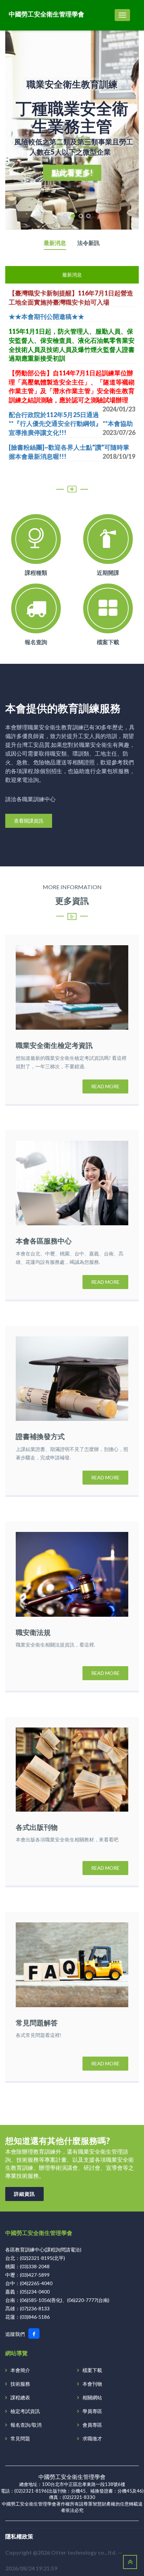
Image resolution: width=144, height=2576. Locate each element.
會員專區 (92, 2425)
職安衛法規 (33, 1632)
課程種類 (36, 573)
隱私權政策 (19, 2536)
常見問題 (20, 2438)
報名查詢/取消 (26, 2425)
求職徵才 (92, 2438)
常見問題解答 (37, 2023)
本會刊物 (92, 2384)
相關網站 (92, 2397)
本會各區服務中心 (44, 1241)
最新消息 (55, 243)
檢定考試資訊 (25, 2411)
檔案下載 (108, 642)
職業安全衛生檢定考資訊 (54, 1045)
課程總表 (20, 2397)
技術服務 (20, 2384)
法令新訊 (88, 243)
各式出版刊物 (37, 1827)
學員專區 (92, 2411)
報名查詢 (36, 642)
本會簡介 (20, 2370)
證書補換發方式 (40, 1436)
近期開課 (108, 573)
